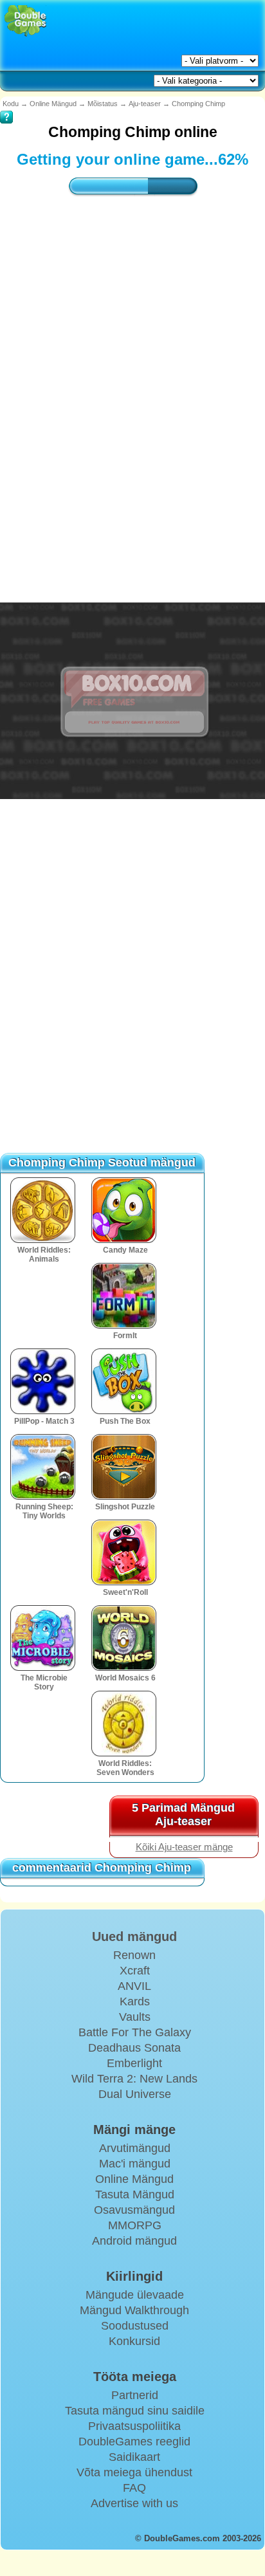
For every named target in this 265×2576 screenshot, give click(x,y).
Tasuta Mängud (135, 2194)
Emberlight (134, 2063)
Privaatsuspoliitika (134, 2426)
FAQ (134, 2488)
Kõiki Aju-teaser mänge (184, 1847)
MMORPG (135, 2225)
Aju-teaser (145, 104)
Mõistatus (103, 104)
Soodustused (135, 2326)
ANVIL (134, 1986)
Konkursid (134, 2341)
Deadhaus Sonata (134, 2048)
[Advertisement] (132, 372)
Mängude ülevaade (135, 2295)
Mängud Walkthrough (134, 2310)
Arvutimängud (135, 2148)
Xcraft (135, 1971)
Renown (134, 1955)
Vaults (135, 2017)
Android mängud (134, 2241)
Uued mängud (134, 1937)
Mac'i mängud (135, 2164)
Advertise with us (134, 2503)
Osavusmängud (134, 2210)
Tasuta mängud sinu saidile (135, 2411)
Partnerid (135, 2395)
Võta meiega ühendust (134, 2472)
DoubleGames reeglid (134, 2442)
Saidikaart (134, 2457)
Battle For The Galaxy (135, 2032)
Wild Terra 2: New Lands (134, 2079)
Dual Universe (135, 2094)
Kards (135, 2001)
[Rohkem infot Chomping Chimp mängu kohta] (6, 108)
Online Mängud (53, 104)
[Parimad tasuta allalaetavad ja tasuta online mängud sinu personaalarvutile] (25, 21)
